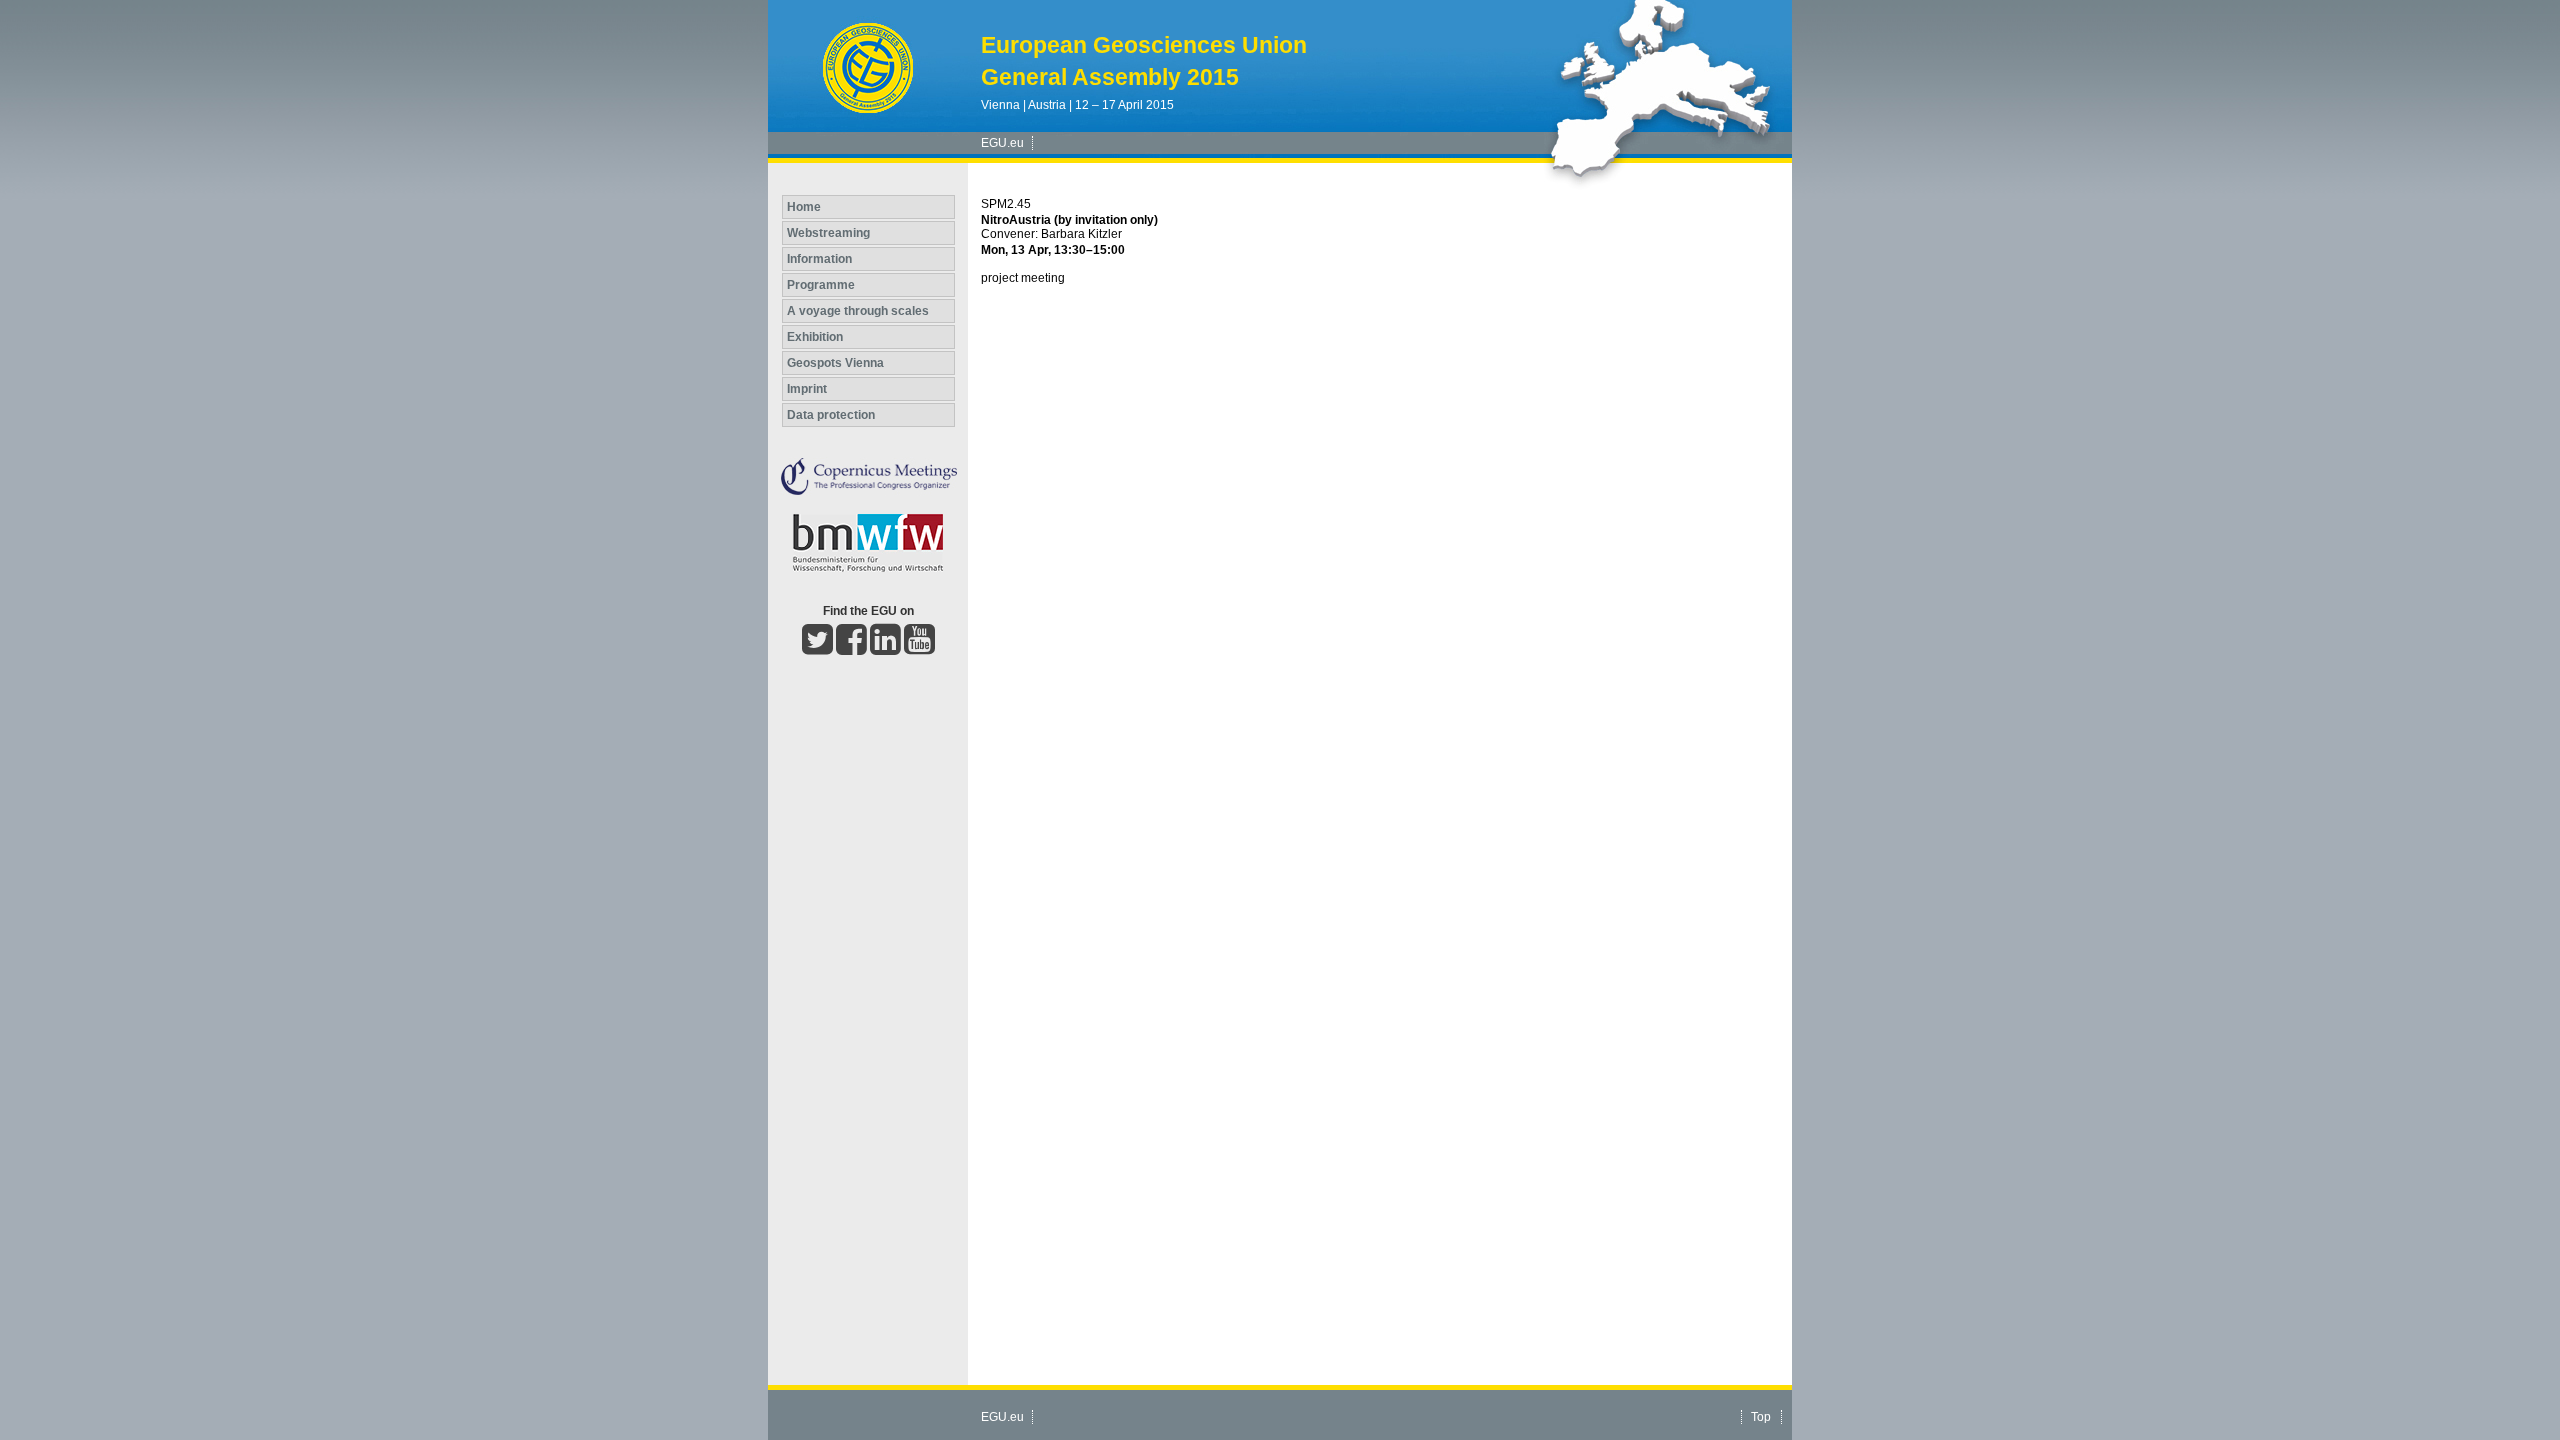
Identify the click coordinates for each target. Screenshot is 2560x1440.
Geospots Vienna (835, 363)
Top (1761, 1417)
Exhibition (815, 337)
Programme (821, 285)
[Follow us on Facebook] (851, 648)
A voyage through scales (858, 311)
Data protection (831, 415)
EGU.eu (1002, 143)
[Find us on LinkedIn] (885, 648)
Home (804, 207)
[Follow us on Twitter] (817, 648)
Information (819, 259)
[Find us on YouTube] (919, 648)
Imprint (807, 389)
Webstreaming (828, 233)
